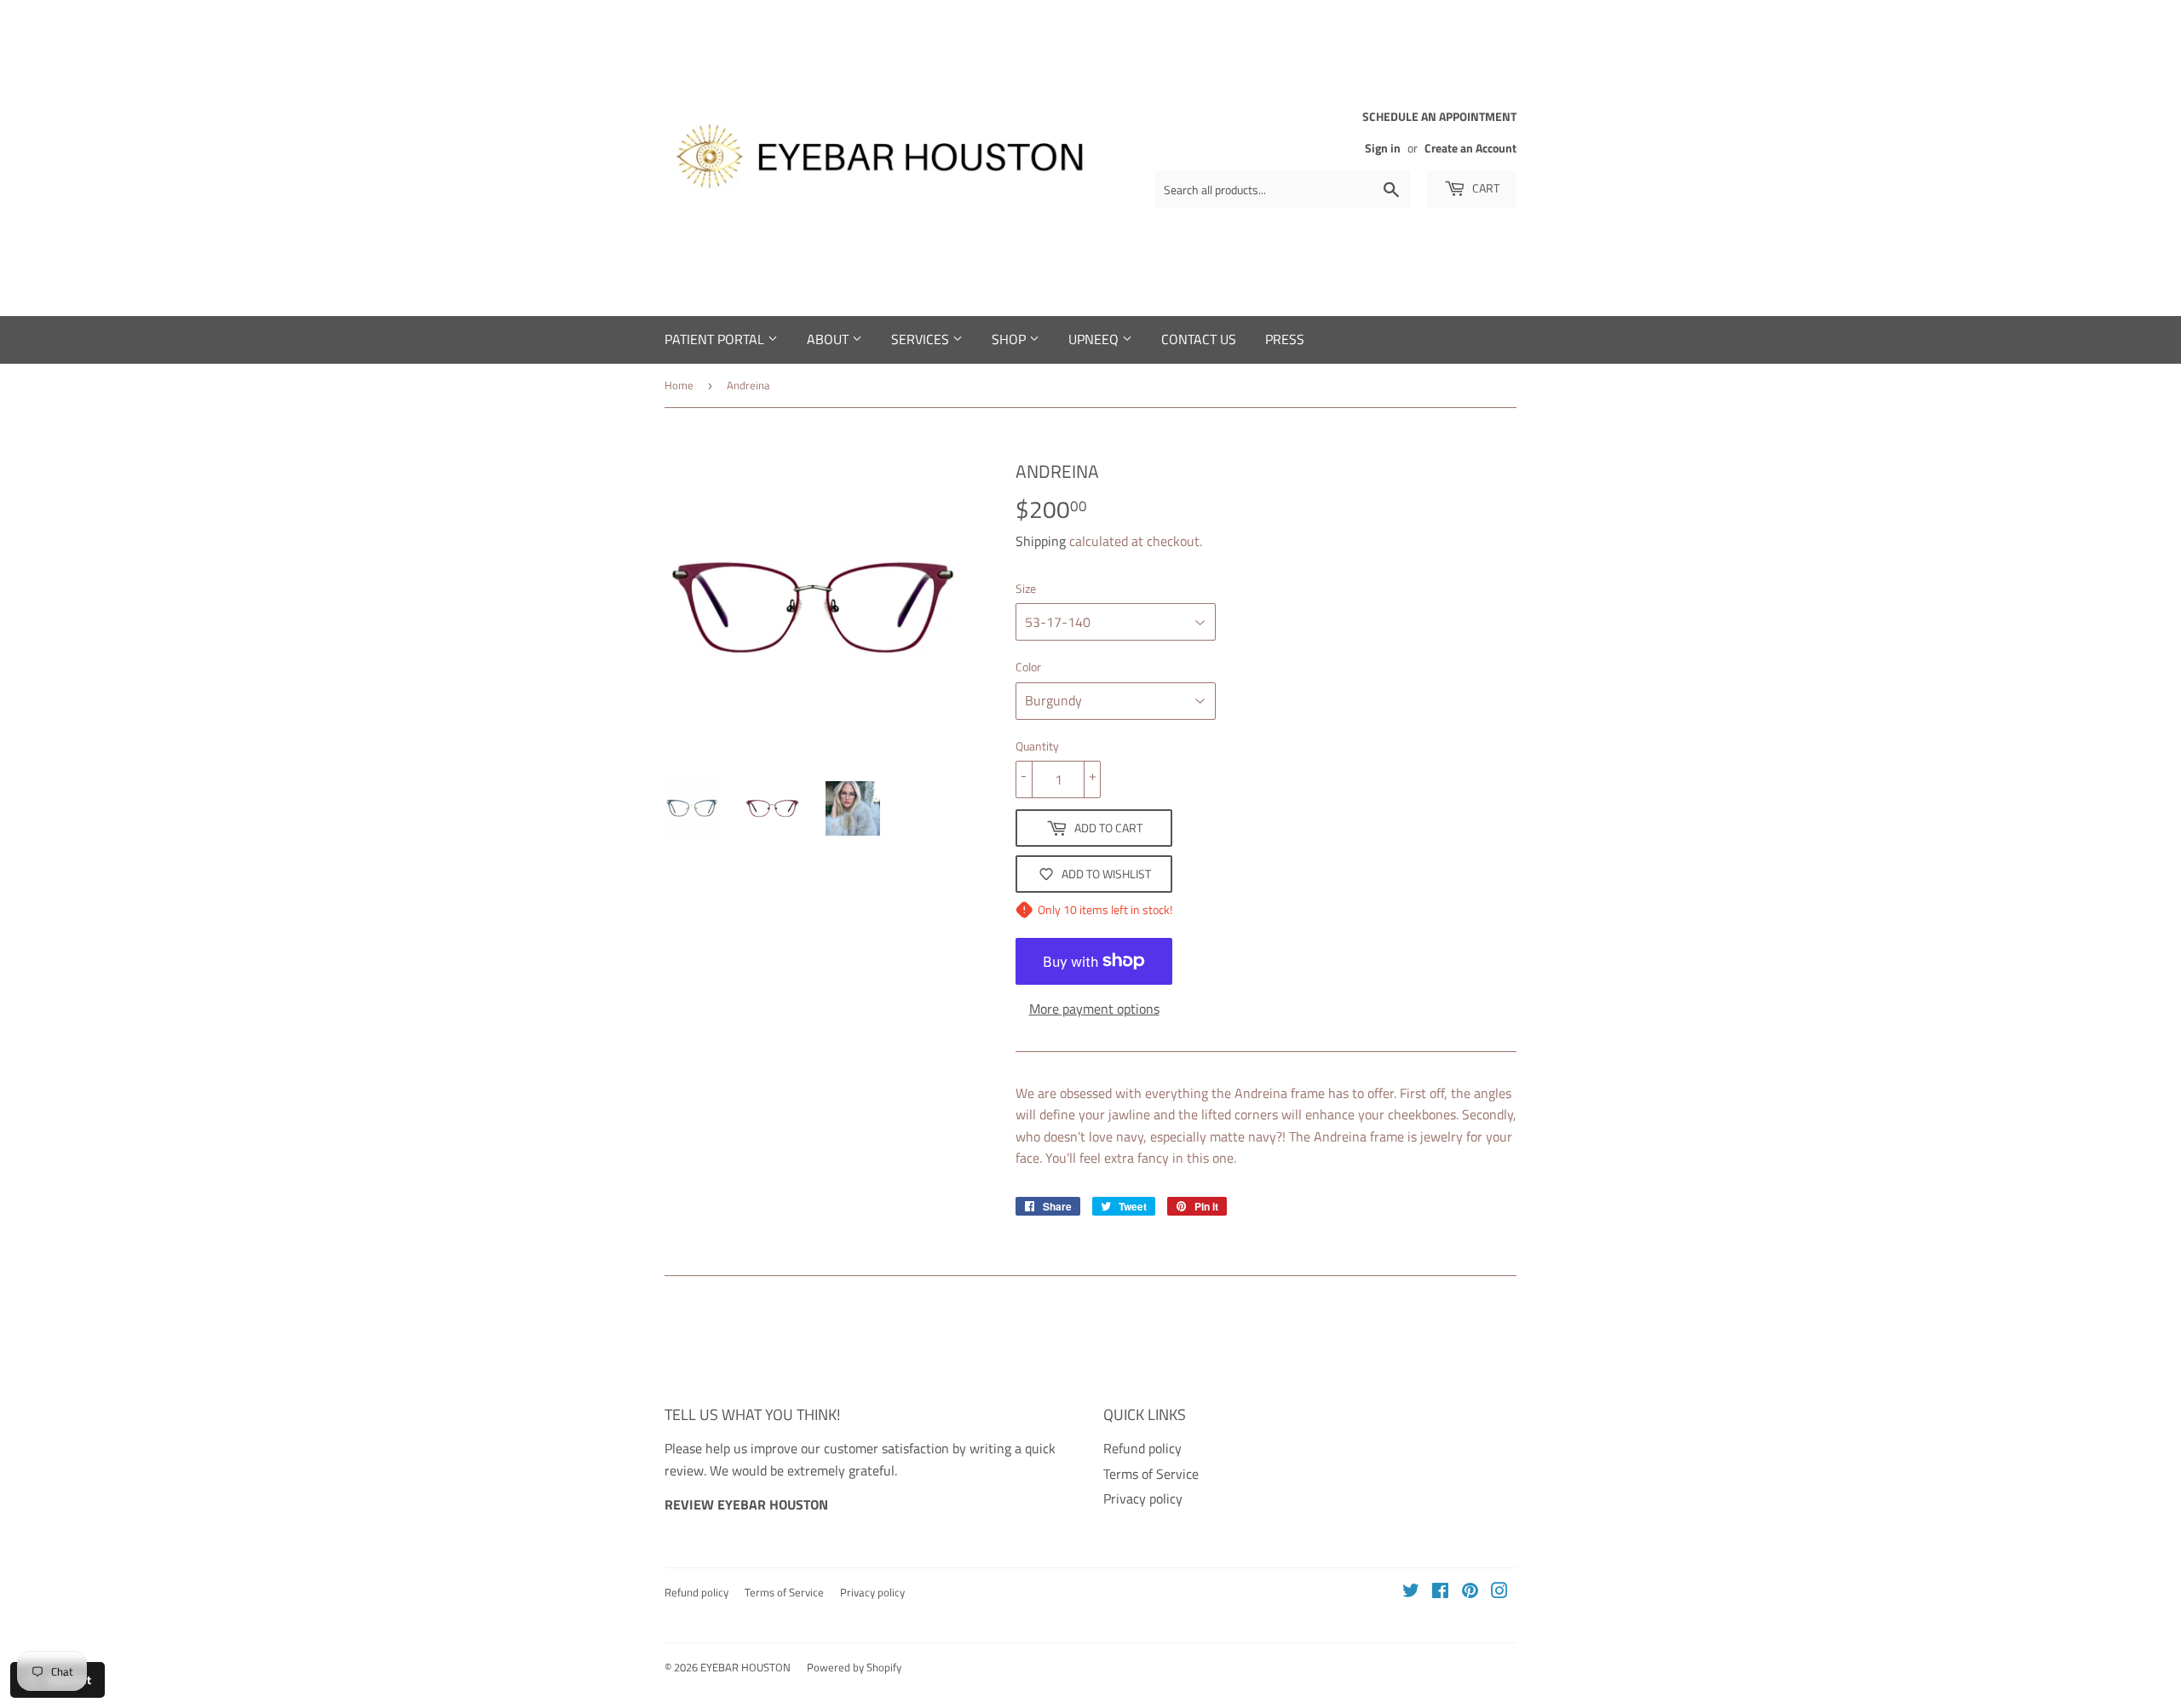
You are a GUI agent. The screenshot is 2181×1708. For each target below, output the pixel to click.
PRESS (1285, 339)
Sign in (1383, 148)
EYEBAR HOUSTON (745, 1667)
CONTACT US (1199, 339)
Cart (1485, 188)
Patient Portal (716, 339)
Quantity (1037, 746)
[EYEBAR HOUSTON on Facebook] (1440, 1592)
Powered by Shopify (854, 1667)
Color (1028, 667)
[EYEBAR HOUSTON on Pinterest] (1470, 1592)
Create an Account (1470, 148)
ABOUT (829, 339)
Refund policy (1142, 1448)
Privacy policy (1143, 1498)
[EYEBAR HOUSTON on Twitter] (1411, 1592)
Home (679, 385)
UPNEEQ (1095, 339)
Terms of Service (1151, 1474)
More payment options (1094, 1009)
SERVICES (922, 339)
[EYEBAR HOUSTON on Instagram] (1499, 1592)
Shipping (1041, 541)
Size (1026, 588)
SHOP (1010, 339)
